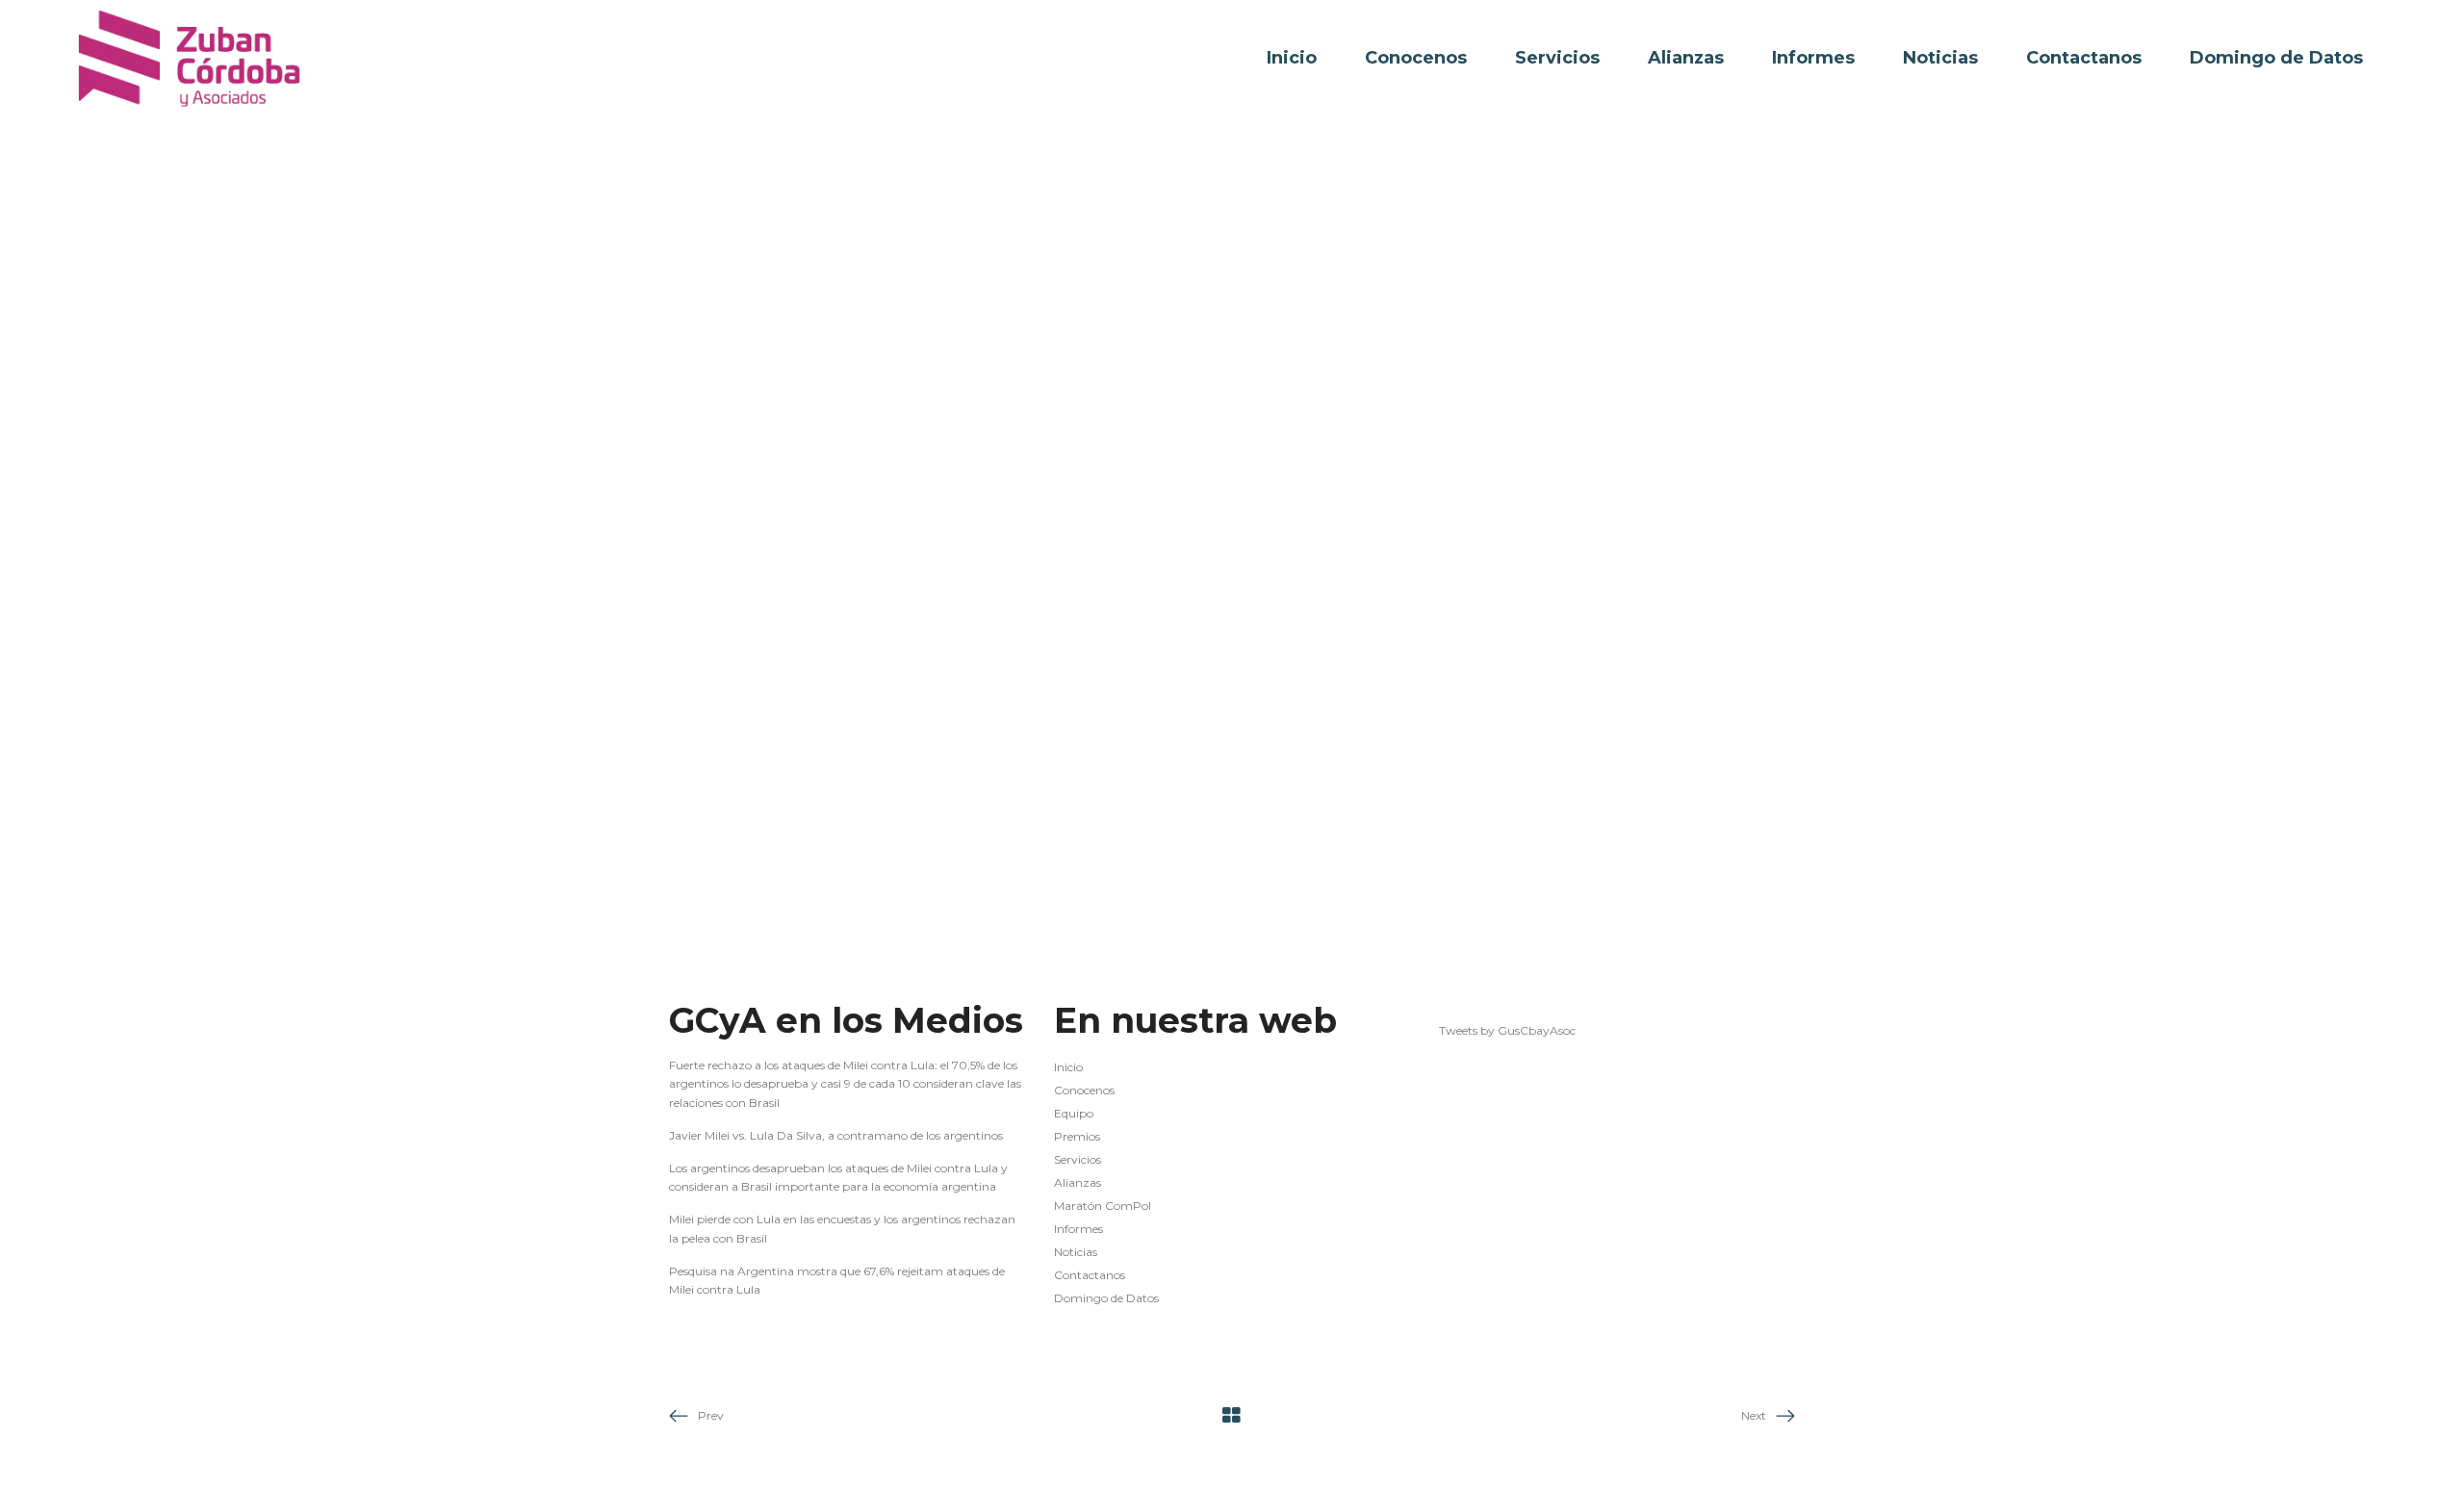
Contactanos (1090, 1275)
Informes (1078, 1229)
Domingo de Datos (1106, 1298)
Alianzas (1078, 1182)
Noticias (1076, 1252)
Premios (1077, 1136)
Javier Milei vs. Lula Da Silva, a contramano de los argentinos (836, 1135)
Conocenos (1084, 1090)
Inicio (1068, 1067)
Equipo (1074, 1113)
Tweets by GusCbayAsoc (1507, 1030)
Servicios (1078, 1159)
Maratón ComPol (1103, 1206)
